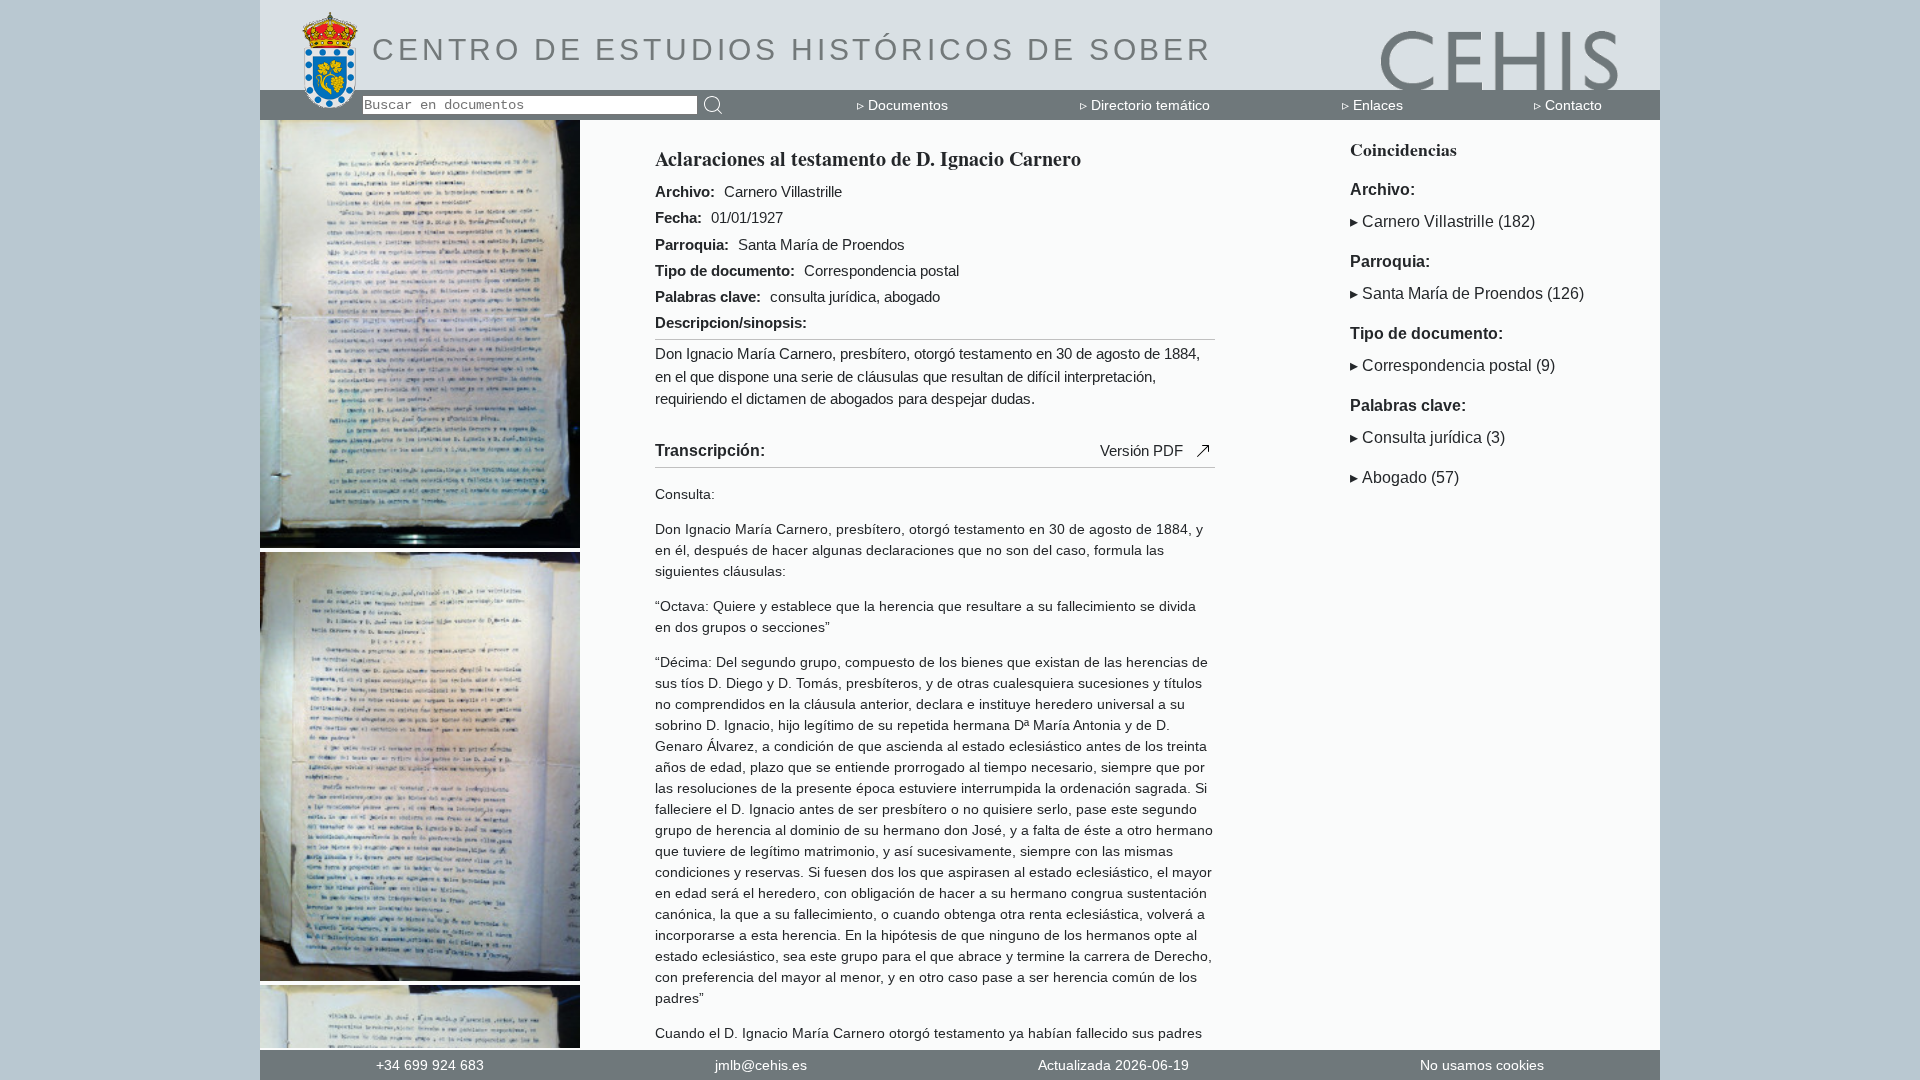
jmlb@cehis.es (761, 1065)
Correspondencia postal (1447, 365)
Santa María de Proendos (1452, 293)
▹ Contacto (1568, 105)
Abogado (1394, 477)
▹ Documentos (902, 105)
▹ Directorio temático (1145, 105)
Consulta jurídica (1422, 437)
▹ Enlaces (1372, 105)
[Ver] (420, 542)
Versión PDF (1141, 450)
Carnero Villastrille (1428, 221)
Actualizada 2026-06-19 (1113, 1065)
